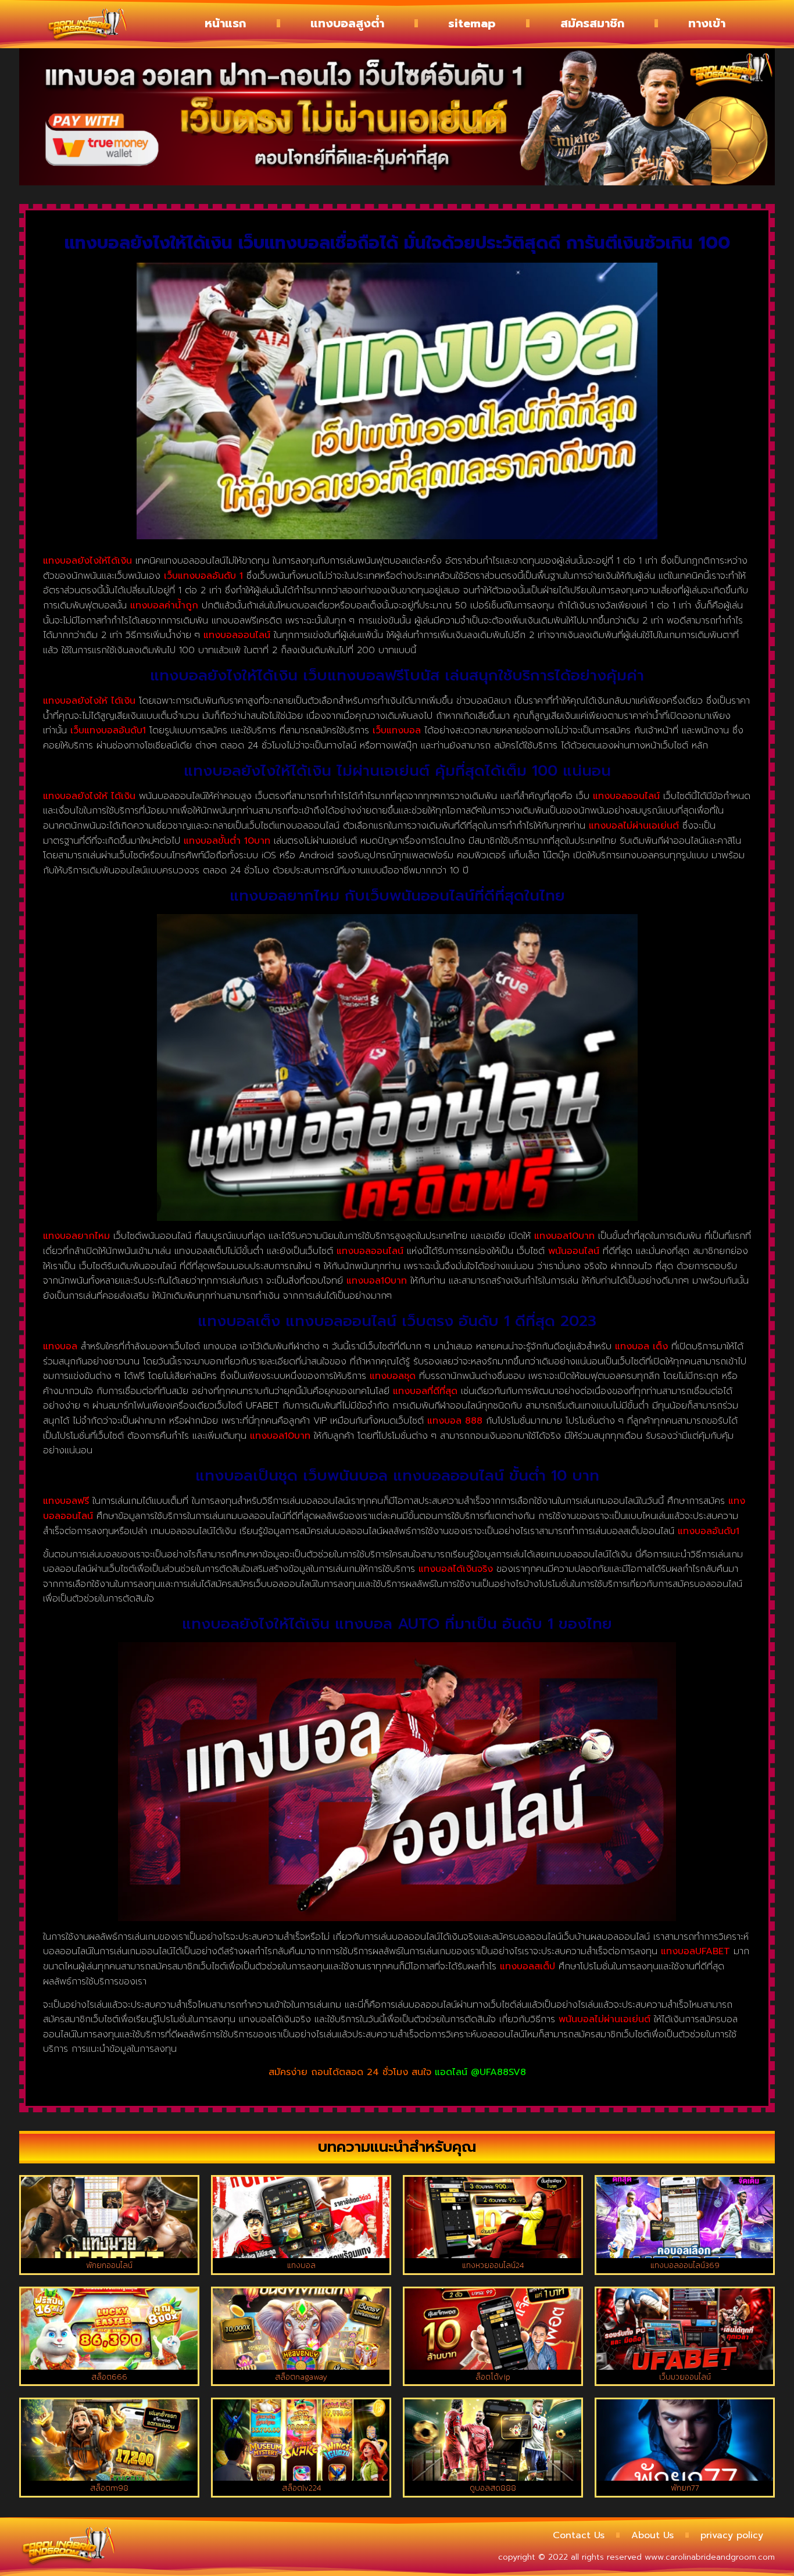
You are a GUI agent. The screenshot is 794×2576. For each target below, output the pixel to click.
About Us (652, 2535)
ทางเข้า (707, 23)
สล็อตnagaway (301, 2377)
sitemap (472, 23)
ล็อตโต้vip (493, 2377)
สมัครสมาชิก (592, 23)
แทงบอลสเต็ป (527, 1966)
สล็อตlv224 (301, 2488)
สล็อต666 (109, 2377)
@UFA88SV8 (498, 2072)
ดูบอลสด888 (493, 2488)
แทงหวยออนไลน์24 (493, 2265)
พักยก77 (685, 2488)
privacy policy (732, 2535)
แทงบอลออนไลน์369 (685, 2265)
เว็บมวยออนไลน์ (685, 2377)
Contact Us (579, 2535)
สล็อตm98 (109, 2488)
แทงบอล (301, 2265)
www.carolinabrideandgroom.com (710, 2557)
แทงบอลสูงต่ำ (347, 23)
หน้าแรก (225, 23)
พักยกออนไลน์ (109, 2265)
